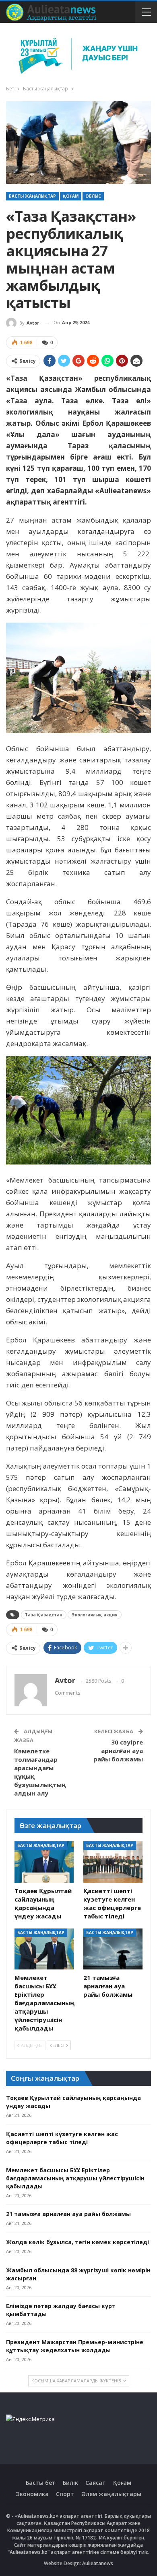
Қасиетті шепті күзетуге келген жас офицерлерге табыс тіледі (62, 2138)
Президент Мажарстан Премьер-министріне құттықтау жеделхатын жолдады (75, 2346)
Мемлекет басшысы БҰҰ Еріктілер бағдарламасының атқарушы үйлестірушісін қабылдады (75, 2178)
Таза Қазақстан (44, 1615)
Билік (70, 2483)
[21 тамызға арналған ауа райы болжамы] (113, 1949)
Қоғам (71, 196)
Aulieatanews (98, 2563)
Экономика (32, 2494)
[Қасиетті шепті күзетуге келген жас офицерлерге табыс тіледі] (113, 1862)
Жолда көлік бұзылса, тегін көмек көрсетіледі (77, 2242)
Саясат (96, 2483)
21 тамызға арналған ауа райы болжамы (68, 2214)
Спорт (65, 2494)
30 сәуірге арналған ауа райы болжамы (118, 1751)
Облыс (93, 196)
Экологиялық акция (95, 1615)
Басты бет (41, 2483)
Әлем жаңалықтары (111, 2494)
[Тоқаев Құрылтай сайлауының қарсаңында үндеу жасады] (44, 1862)
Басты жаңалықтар (32, 196)
